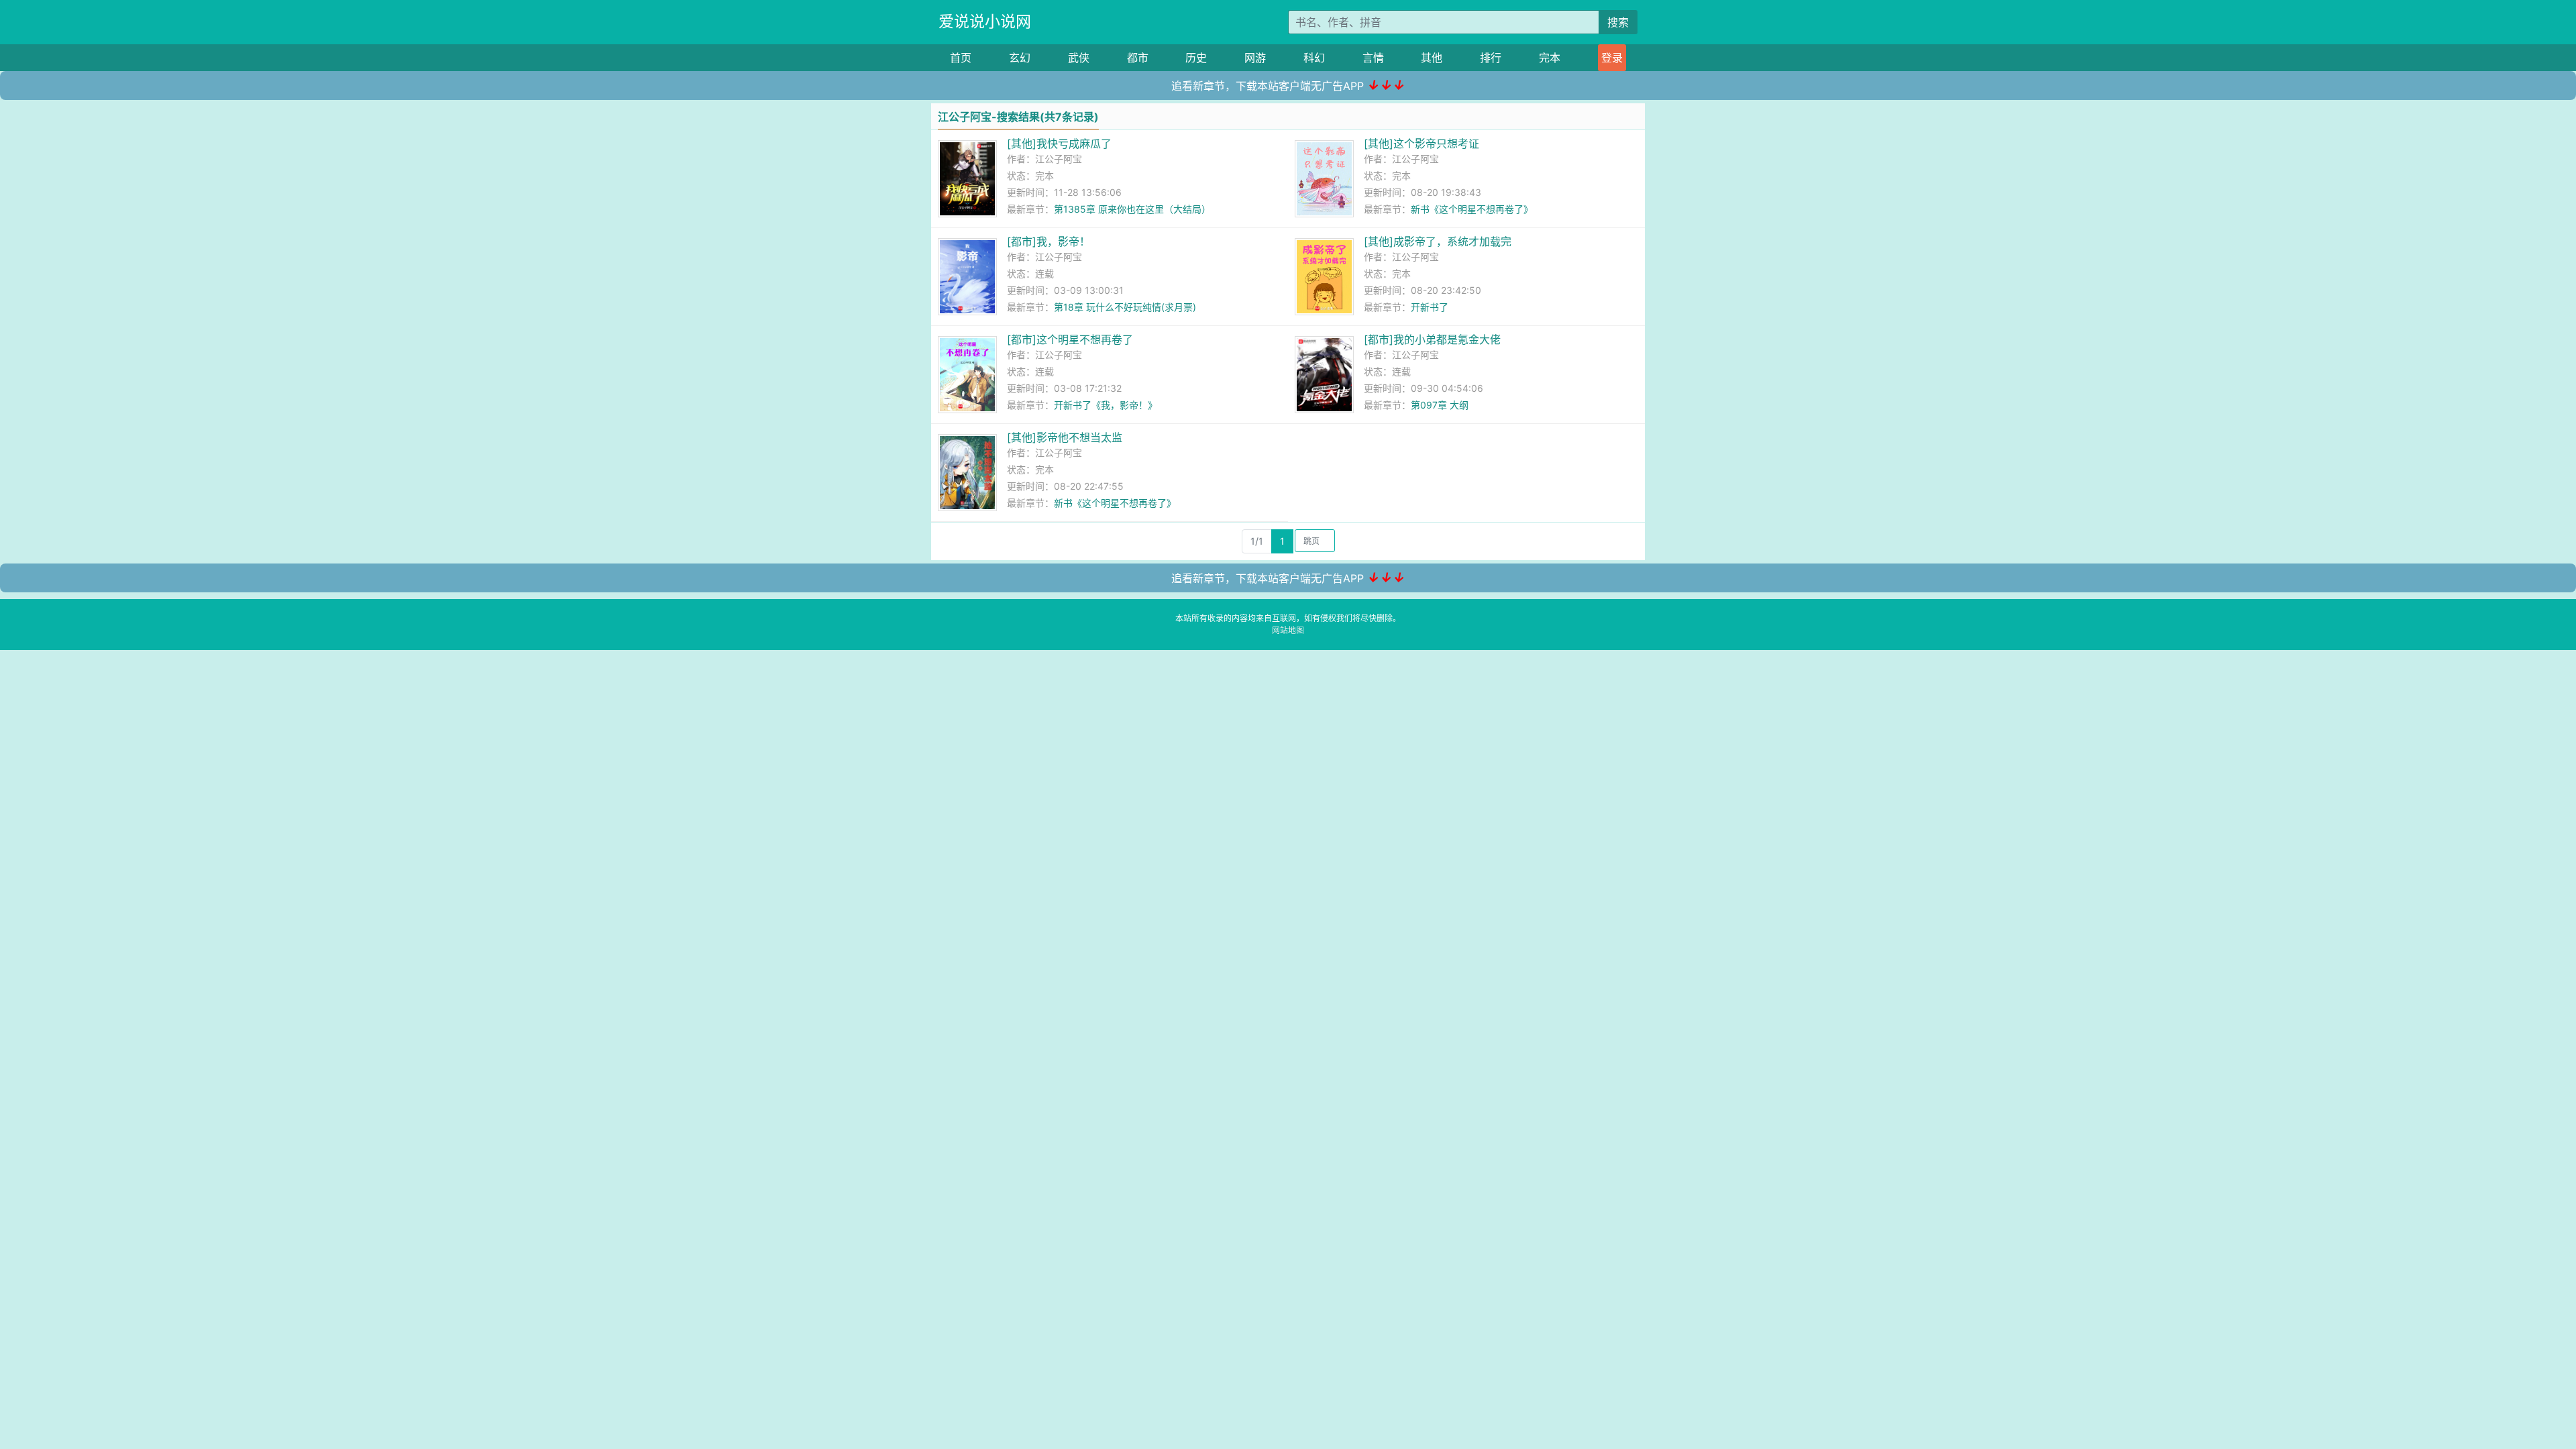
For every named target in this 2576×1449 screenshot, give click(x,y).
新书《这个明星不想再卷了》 (1472, 209)
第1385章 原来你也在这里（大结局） (1132, 209)
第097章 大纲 (1440, 405)
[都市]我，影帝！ (1049, 241)
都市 (1138, 58)
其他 (1432, 58)
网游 (1255, 58)
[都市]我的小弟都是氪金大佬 (1432, 339)
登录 (1612, 58)
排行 (1491, 58)
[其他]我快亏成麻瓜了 (1059, 144)
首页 (961, 58)
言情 (1373, 58)
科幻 (1314, 58)
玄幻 (1020, 58)
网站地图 (1288, 630)
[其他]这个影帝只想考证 (1421, 144)
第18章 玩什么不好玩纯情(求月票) (1125, 307)
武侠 (1079, 58)
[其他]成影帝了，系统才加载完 (1438, 241)
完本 (1550, 58)
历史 (1196, 58)
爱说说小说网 (985, 21)
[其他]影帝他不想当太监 (1065, 437)
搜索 (1618, 22)
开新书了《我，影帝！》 (1106, 405)
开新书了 (1430, 307)
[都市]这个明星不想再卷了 (1070, 339)
